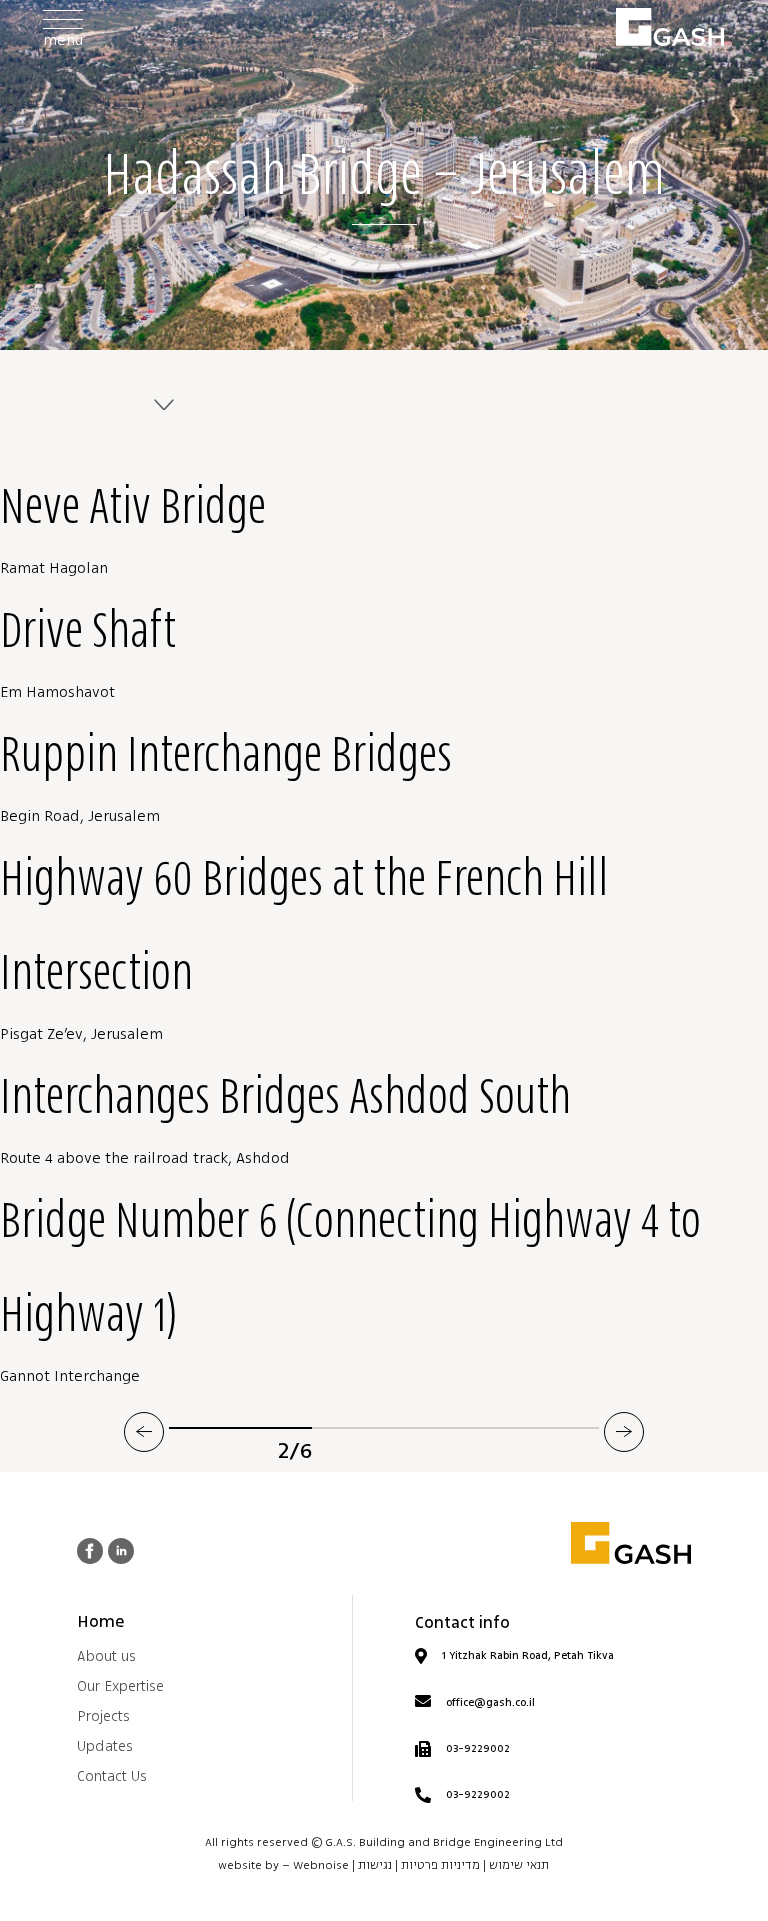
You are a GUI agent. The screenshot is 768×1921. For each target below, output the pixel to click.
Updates (105, 1746)
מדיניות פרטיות (440, 1865)
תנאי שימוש (519, 1865)
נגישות (375, 1865)
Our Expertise (120, 1686)
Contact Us (112, 1776)
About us (106, 1656)
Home (100, 1622)
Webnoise (321, 1865)
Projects (103, 1716)
